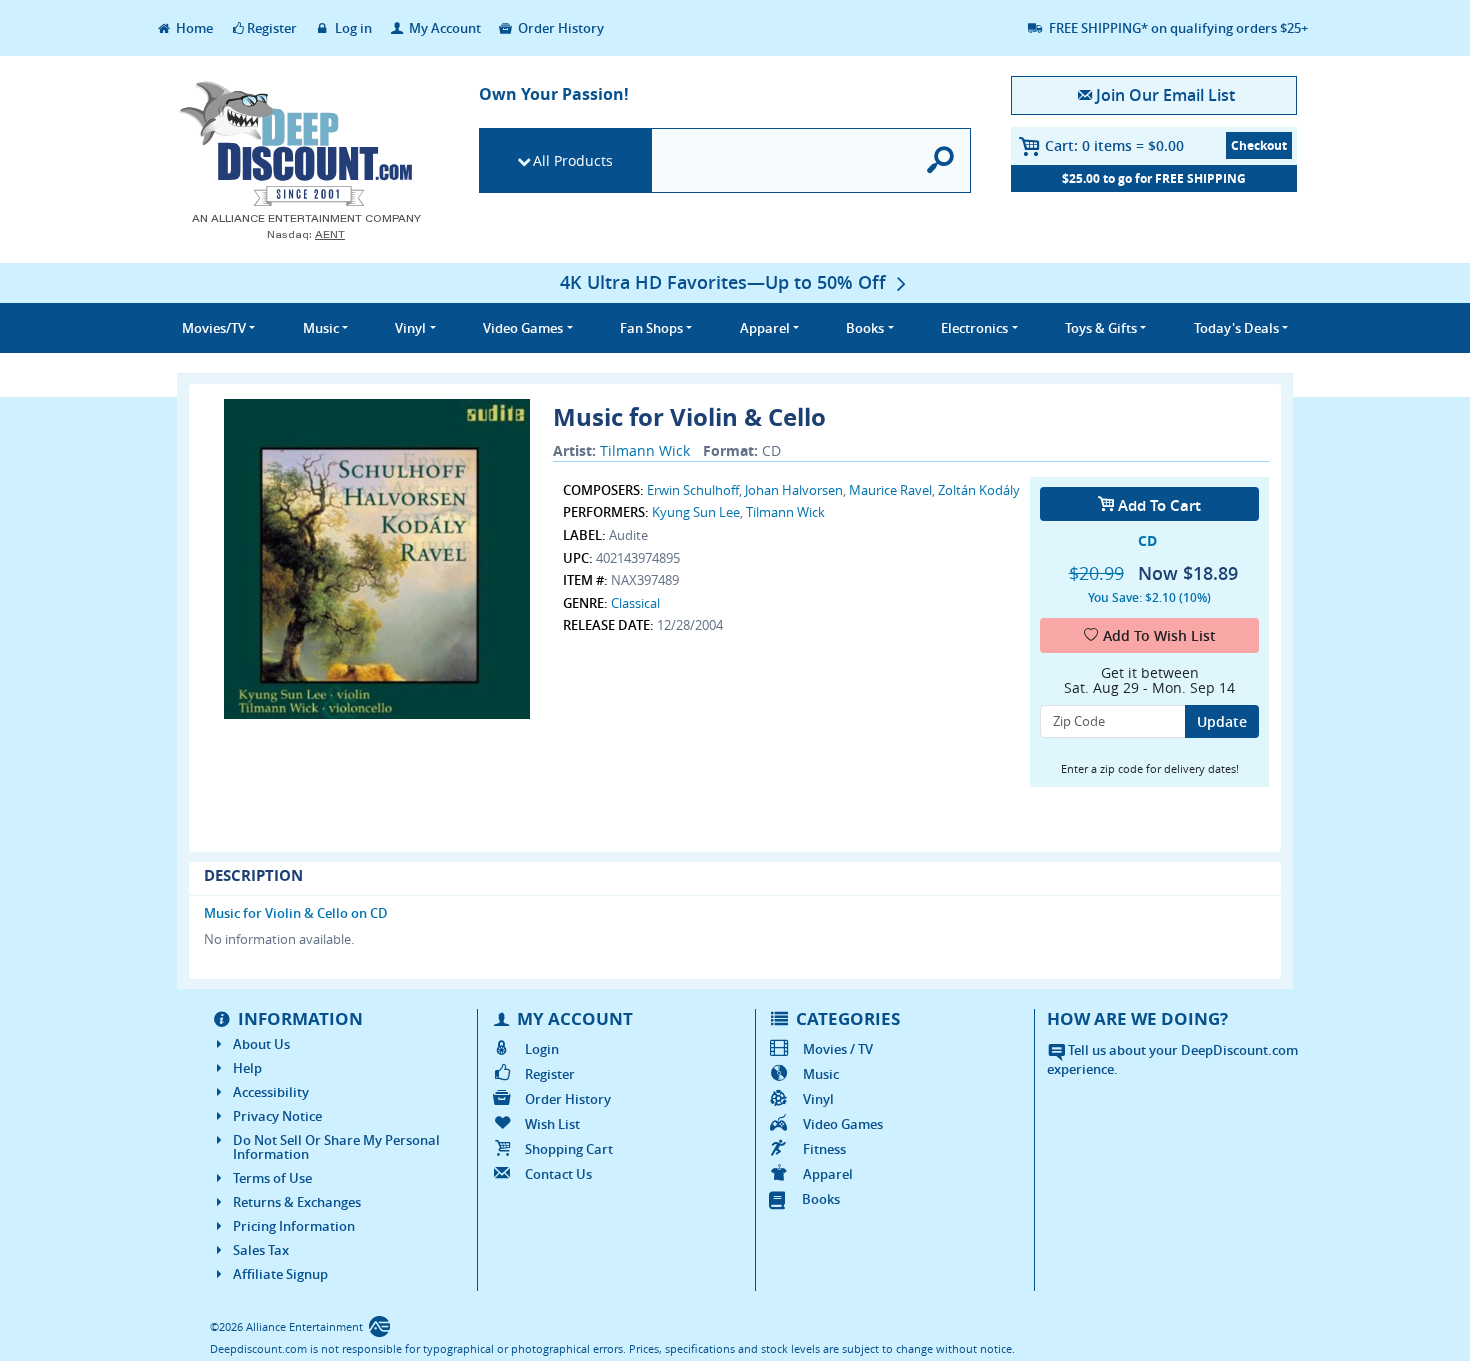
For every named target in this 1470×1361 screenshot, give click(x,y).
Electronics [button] (974, 328)
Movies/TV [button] (214, 328)
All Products (573, 160)
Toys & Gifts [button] (1101, 328)
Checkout (1259, 145)
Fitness (824, 1149)
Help (247, 1068)
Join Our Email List (1165, 95)
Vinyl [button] (410, 328)
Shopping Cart (569, 1149)
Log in (352, 28)
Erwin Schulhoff (693, 490)
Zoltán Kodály (979, 490)
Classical (635, 603)
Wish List (552, 1124)
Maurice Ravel (890, 490)
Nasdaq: (306, 234)
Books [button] (865, 328)
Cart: (1114, 145)
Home (193, 28)
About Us (261, 1044)
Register (272, 28)
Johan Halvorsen (794, 490)
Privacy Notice (277, 1116)
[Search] (941, 160)
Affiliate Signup (280, 1274)
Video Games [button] (523, 328)
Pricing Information (294, 1226)
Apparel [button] (765, 328)
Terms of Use (272, 1178)
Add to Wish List (1159, 635)
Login (542, 1049)
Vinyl (818, 1099)
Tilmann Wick (645, 450)
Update (1222, 721)
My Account (443, 28)
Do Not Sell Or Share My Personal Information (336, 1147)
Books (821, 1199)
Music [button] (321, 328)
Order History (559, 28)
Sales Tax (261, 1250)
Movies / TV (838, 1049)
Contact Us (558, 1174)
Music (821, 1074)
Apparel (828, 1174)
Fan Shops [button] (651, 328)
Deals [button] (1236, 328)
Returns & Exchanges (297, 1202)
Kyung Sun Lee (696, 512)
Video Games (843, 1124)
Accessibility (271, 1092)
